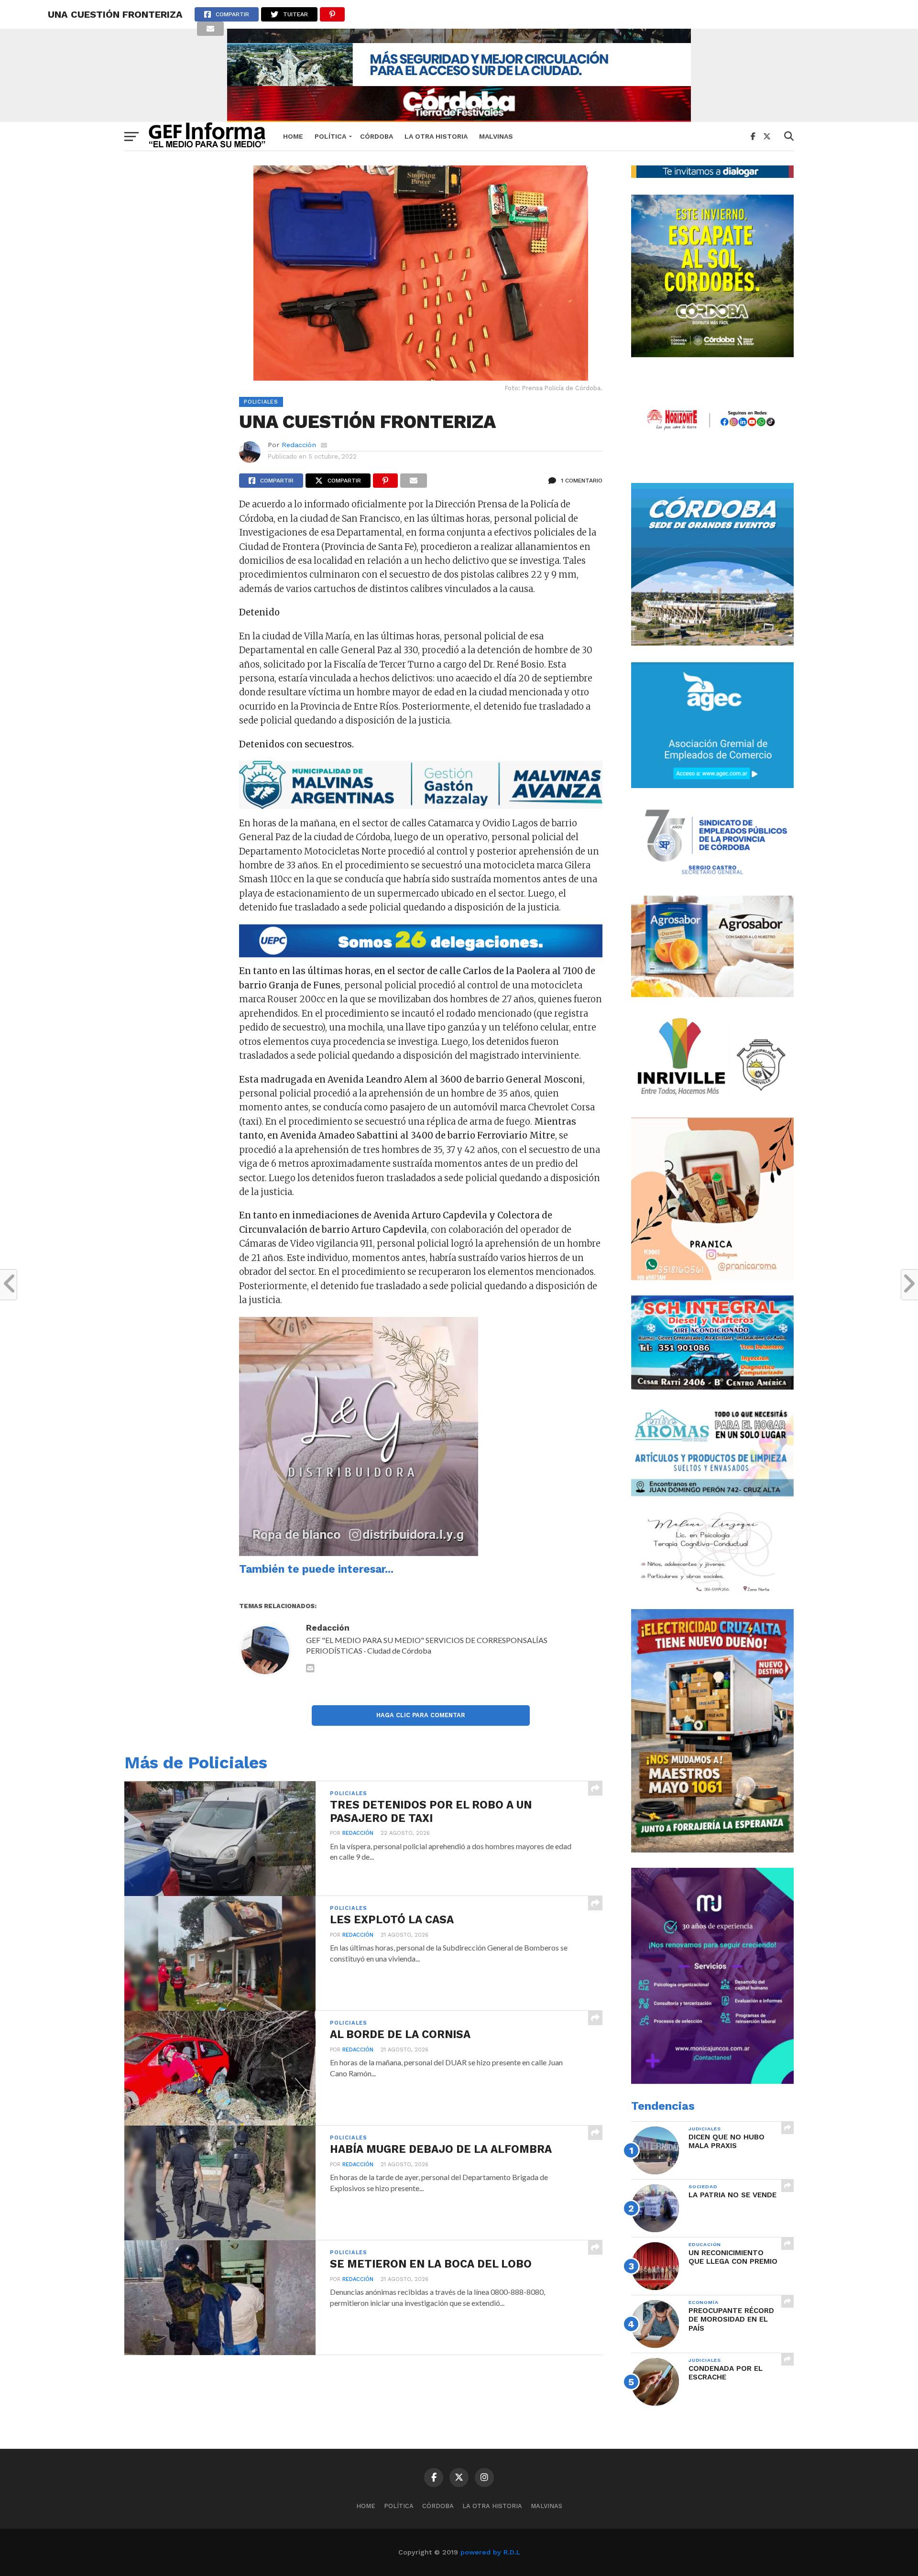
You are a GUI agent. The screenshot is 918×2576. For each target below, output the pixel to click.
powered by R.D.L (490, 2552)
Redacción (299, 445)
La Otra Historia (436, 136)
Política (330, 136)
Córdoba (377, 136)
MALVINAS (496, 136)
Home (293, 136)
